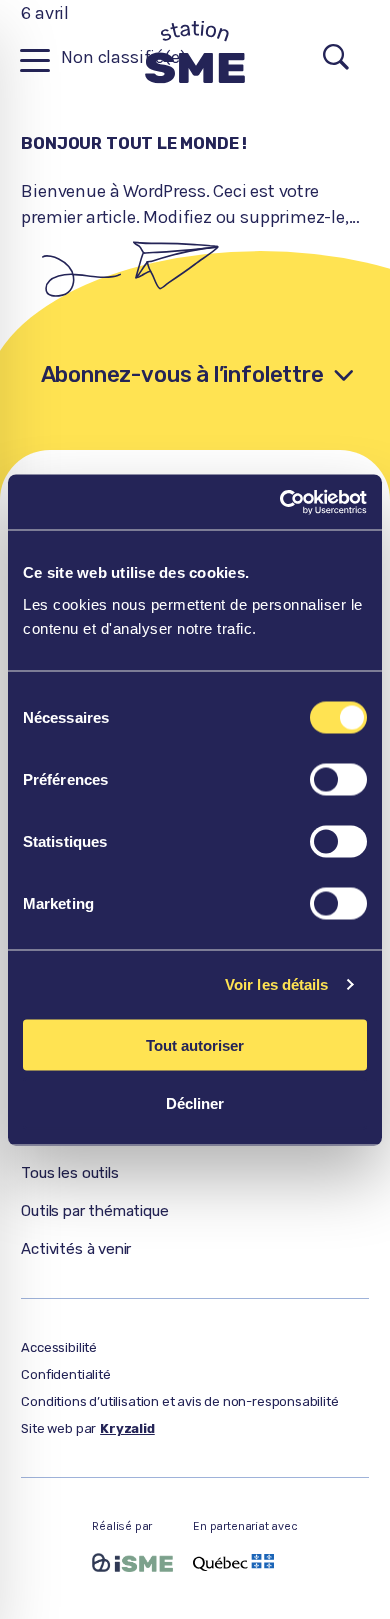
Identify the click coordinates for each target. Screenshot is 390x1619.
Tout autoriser (195, 1044)
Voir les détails (277, 984)
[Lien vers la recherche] (336, 59)
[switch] (338, 779)
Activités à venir (76, 1249)
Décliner (195, 1103)
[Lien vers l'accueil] (195, 60)
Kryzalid (127, 1428)
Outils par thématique (94, 1211)
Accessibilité (59, 1347)
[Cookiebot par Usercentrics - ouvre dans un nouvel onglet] (280, 502)
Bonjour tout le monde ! (134, 143)
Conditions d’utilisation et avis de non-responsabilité (179, 1401)
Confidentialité (65, 1374)
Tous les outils (69, 1173)
